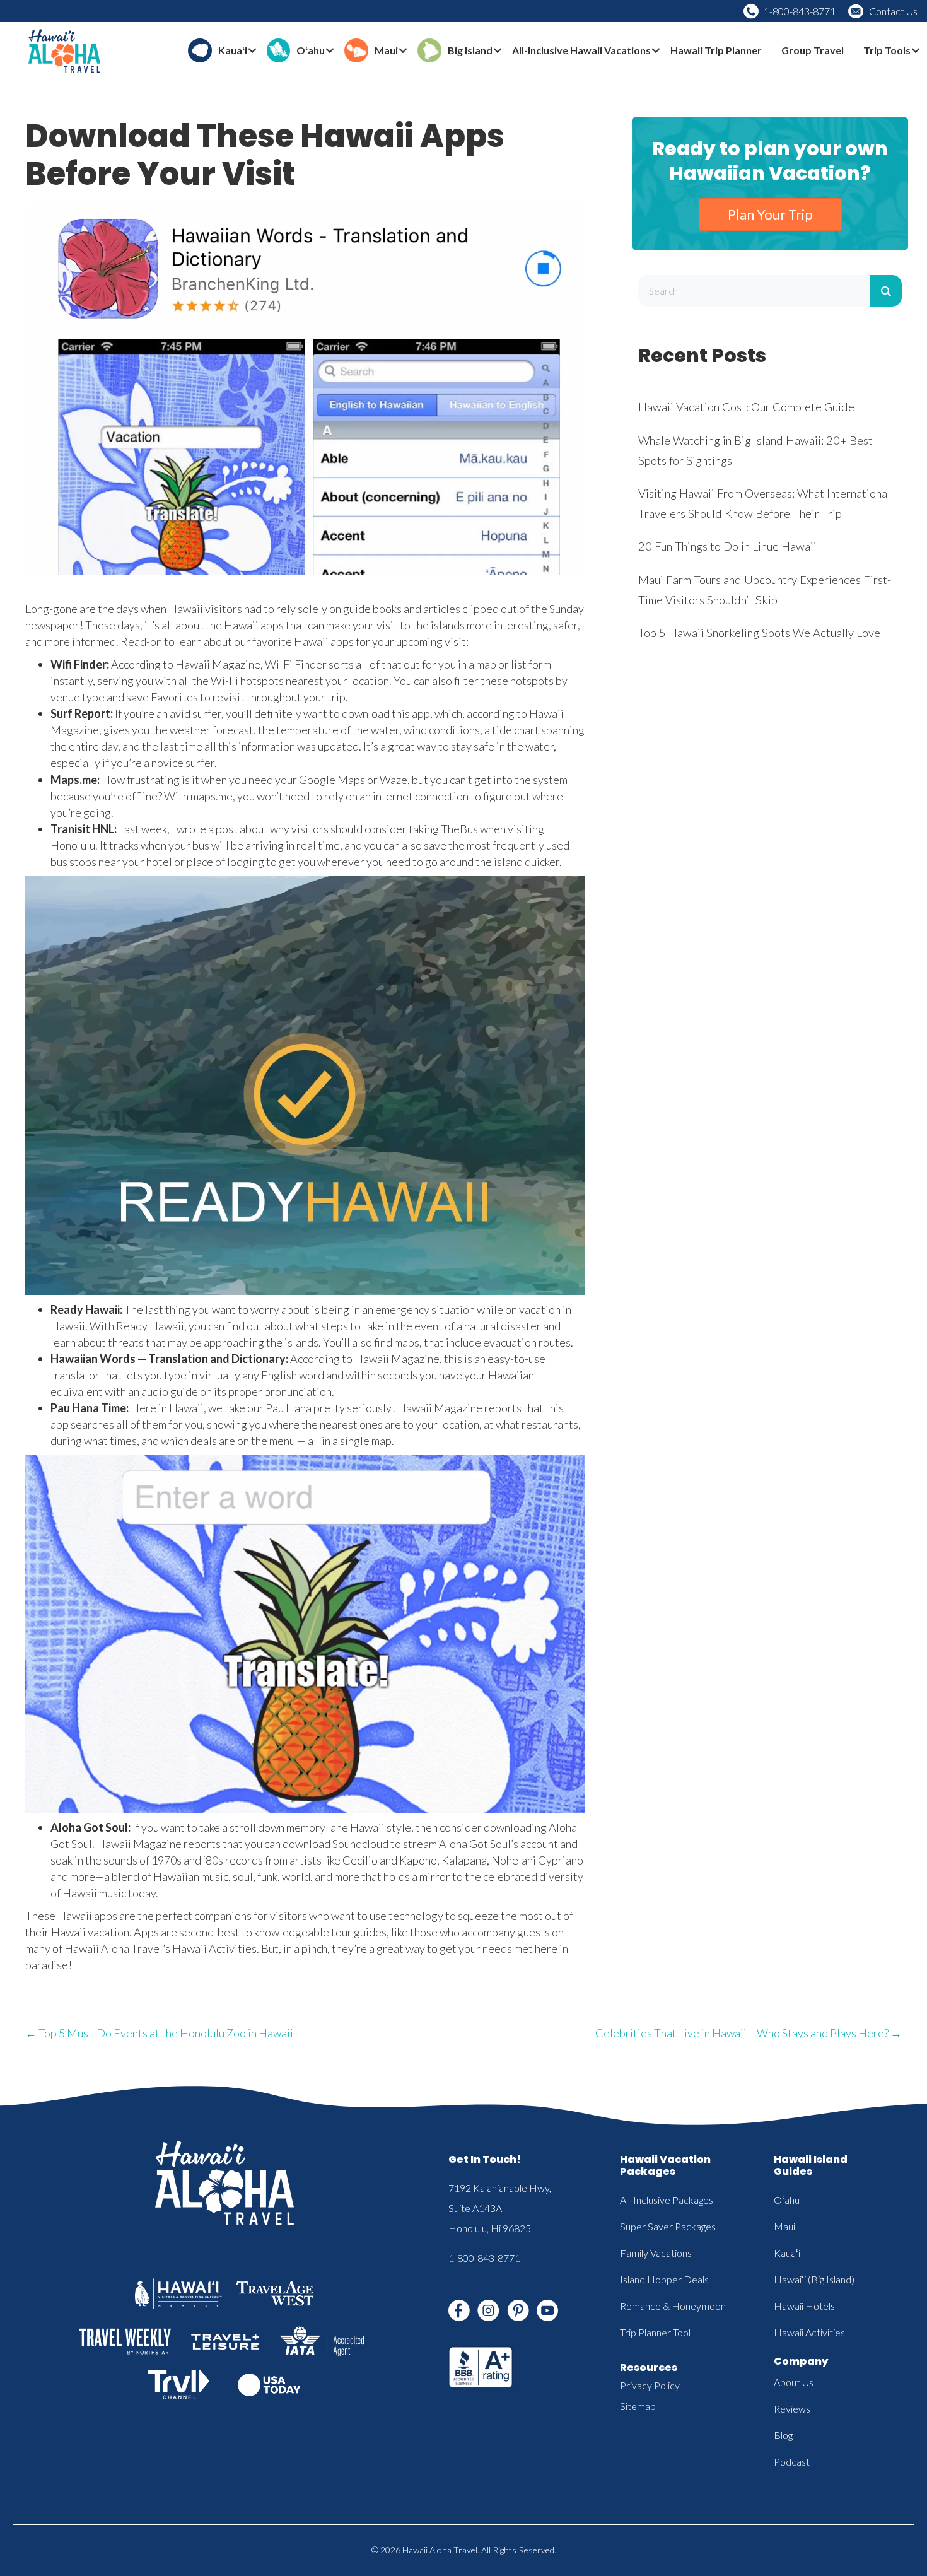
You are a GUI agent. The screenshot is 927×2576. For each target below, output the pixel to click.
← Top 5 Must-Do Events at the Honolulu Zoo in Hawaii (159, 2033)
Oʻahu (787, 2200)
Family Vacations (656, 2253)
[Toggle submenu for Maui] (403, 51)
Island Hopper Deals (664, 2279)
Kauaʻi (787, 2253)
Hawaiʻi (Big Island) (814, 2279)
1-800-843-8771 (800, 11)
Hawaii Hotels (804, 2306)
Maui (784, 2226)
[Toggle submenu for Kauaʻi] (252, 51)
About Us (794, 2382)
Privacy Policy (650, 2385)
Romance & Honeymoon (673, 2306)
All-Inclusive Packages (667, 2200)
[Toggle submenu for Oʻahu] (330, 51)
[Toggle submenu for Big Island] (498, 51)
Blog (783, 2435)
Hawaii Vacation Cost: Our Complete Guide (746, 407)
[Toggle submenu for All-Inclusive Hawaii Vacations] (656, 51)
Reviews (792, 2409)
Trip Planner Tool (655, 2332)
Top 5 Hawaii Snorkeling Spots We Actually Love (759, 633)
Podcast (792, 2462)
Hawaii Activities (809, 2332)
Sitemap (638, 2406)
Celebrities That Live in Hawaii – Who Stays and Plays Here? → (749, 2033)
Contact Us (893, 11)
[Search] (886, 291)
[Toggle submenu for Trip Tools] (916, 51)
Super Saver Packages (668, 2226)
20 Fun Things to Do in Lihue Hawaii (727, 546)
